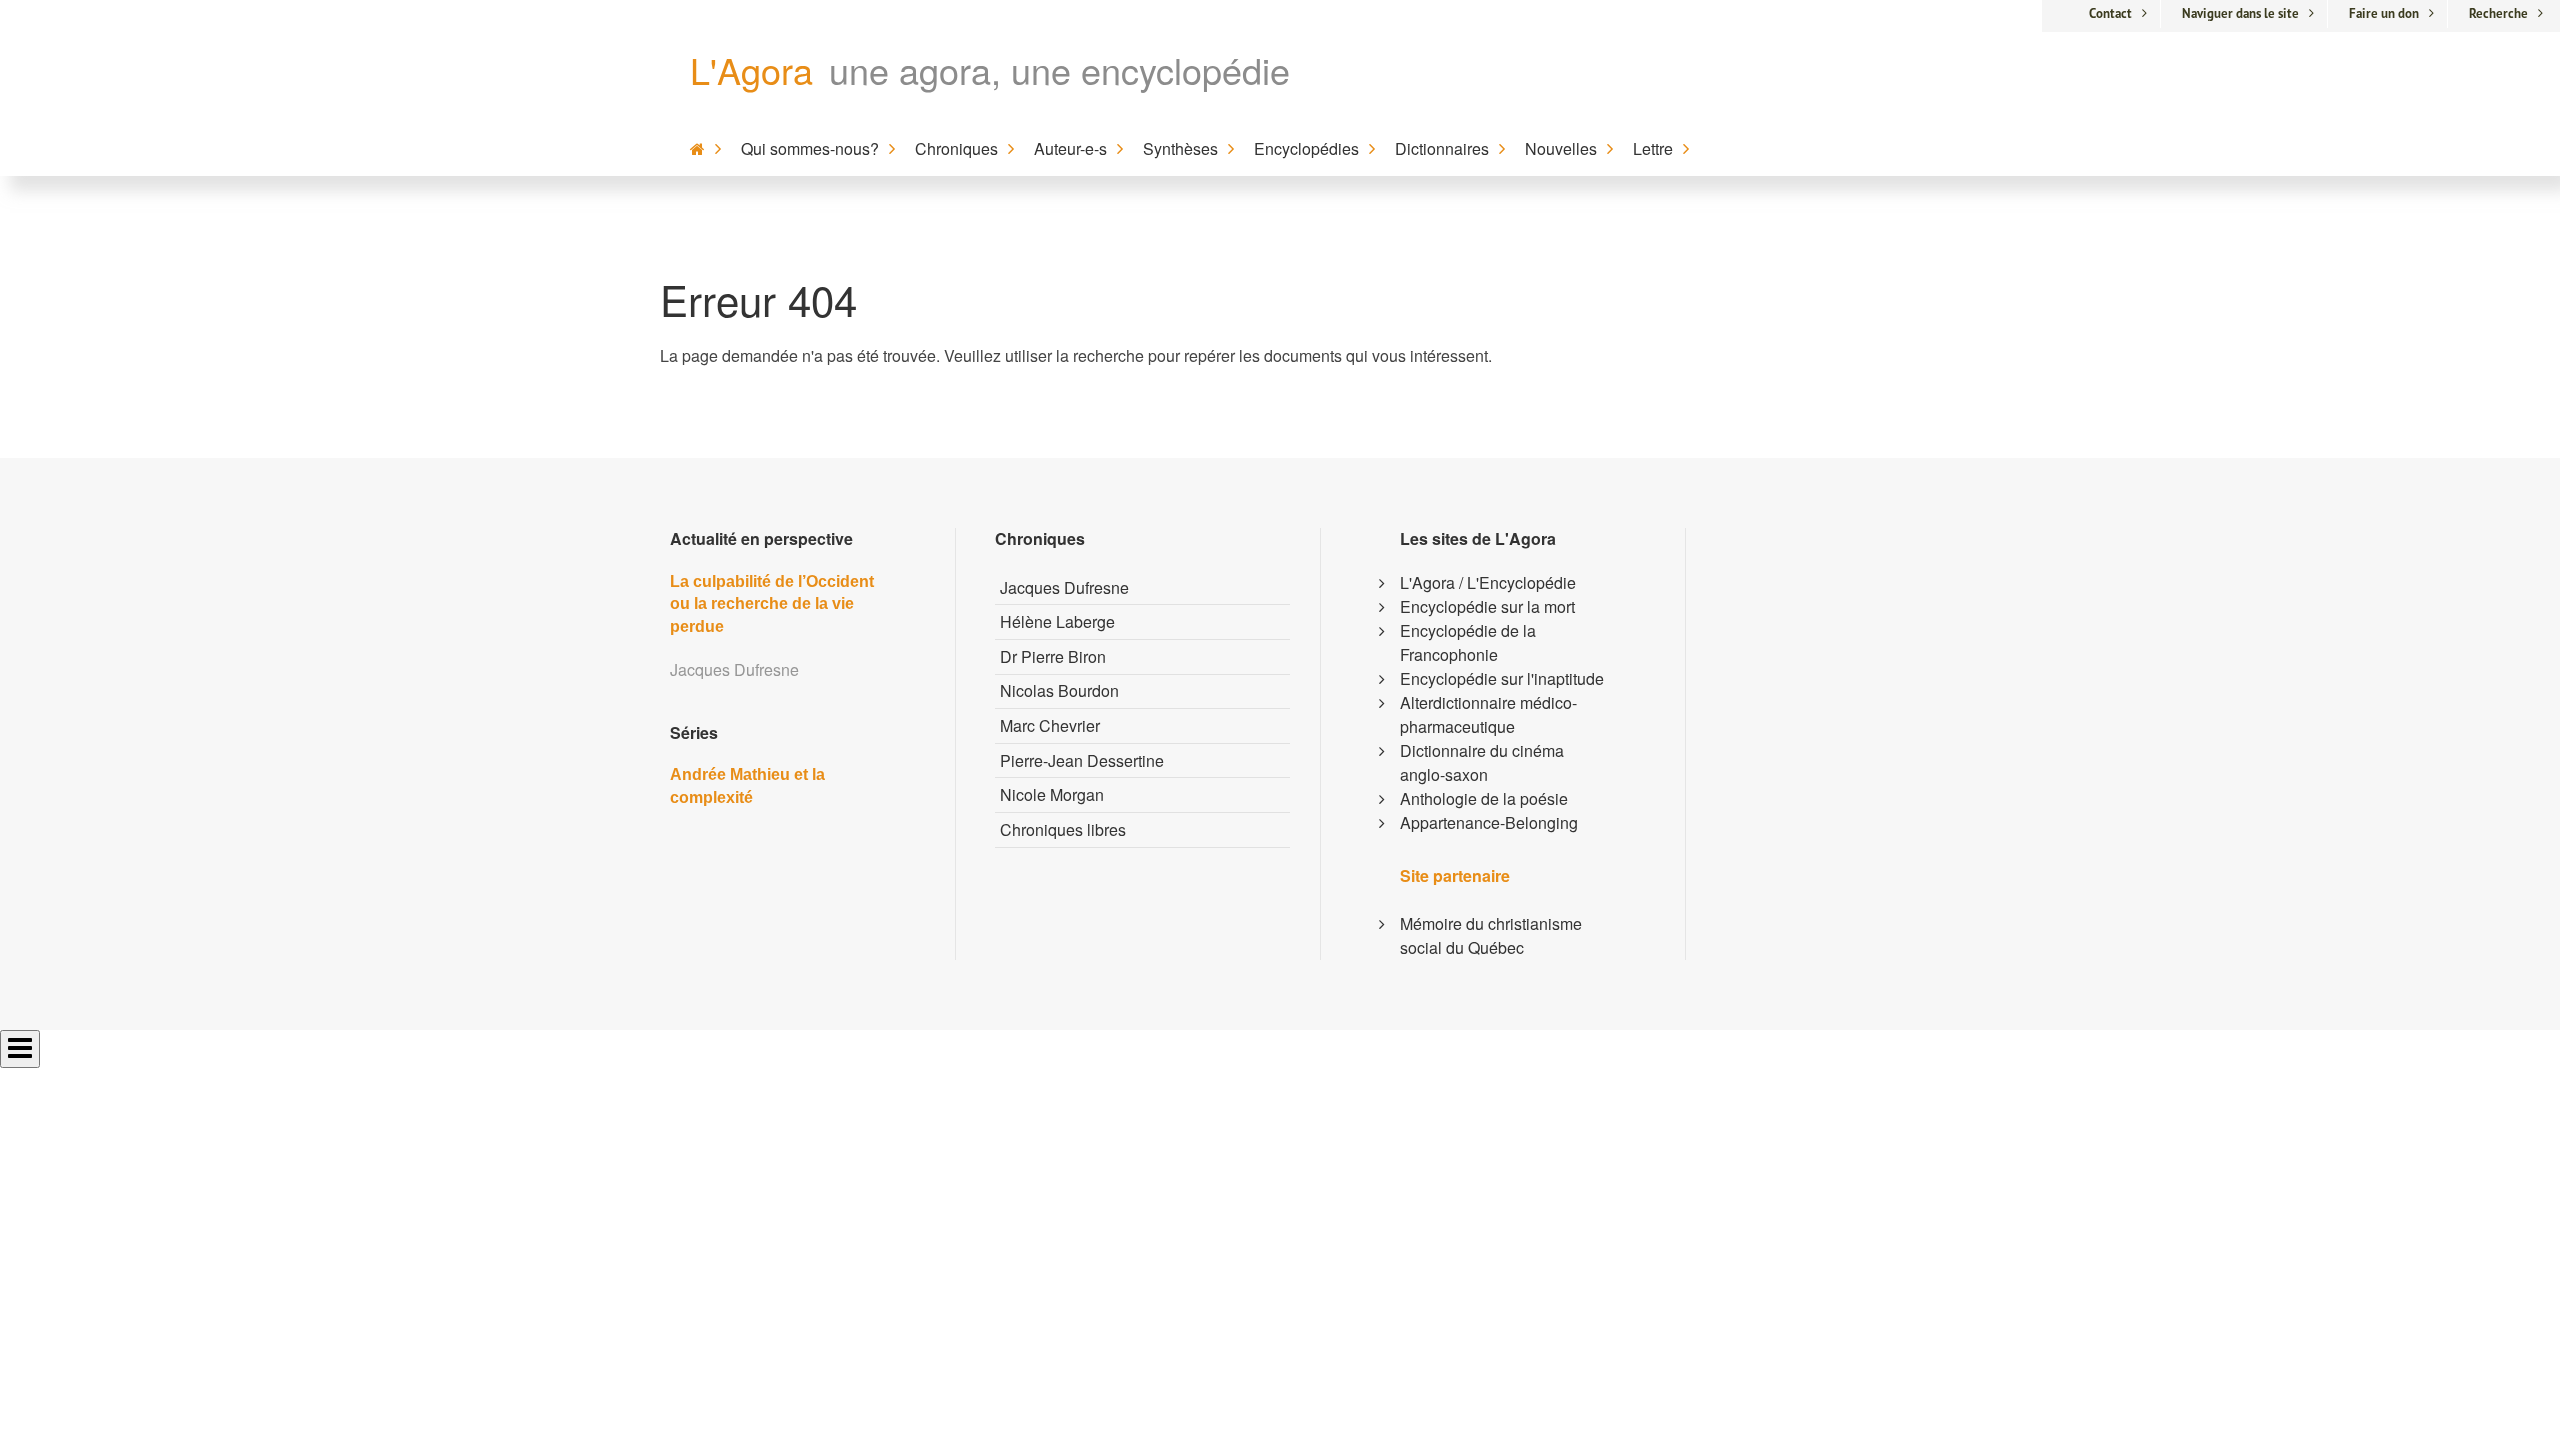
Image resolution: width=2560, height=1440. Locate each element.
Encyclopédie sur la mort (1487, 606)
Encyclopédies (1306, 148)
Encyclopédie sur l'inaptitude (1502, 678)
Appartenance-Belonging (1489, 822)
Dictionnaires (1442, 148)
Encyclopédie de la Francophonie (1468, 642)
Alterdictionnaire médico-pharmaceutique (1488, 714)
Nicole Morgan (1052, 794)
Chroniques (956, 148)
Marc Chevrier (1050, 725)
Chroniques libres (1063, 829)
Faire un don (2384, 13)
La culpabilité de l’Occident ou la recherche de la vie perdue (772, 604)
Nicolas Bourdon (1059, 690)
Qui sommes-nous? (810, 148)
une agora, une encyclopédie (1059, 69)
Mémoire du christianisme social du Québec (1491, 935)
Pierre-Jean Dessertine (1082, 760)
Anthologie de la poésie (1484, 798)
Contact (2110, 13)
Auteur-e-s (1070, 148)
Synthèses (1180, 148)
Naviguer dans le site (2240, 13)
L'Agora (751, 69)
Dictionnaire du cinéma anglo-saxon (1482, 762)
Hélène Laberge (1057, 621)
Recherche (2498, 13)
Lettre (1653, 148)
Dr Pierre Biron (1053, 656)
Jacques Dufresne (1064, 587)
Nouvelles (1561, 148)
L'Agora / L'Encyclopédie (1488, 582)
